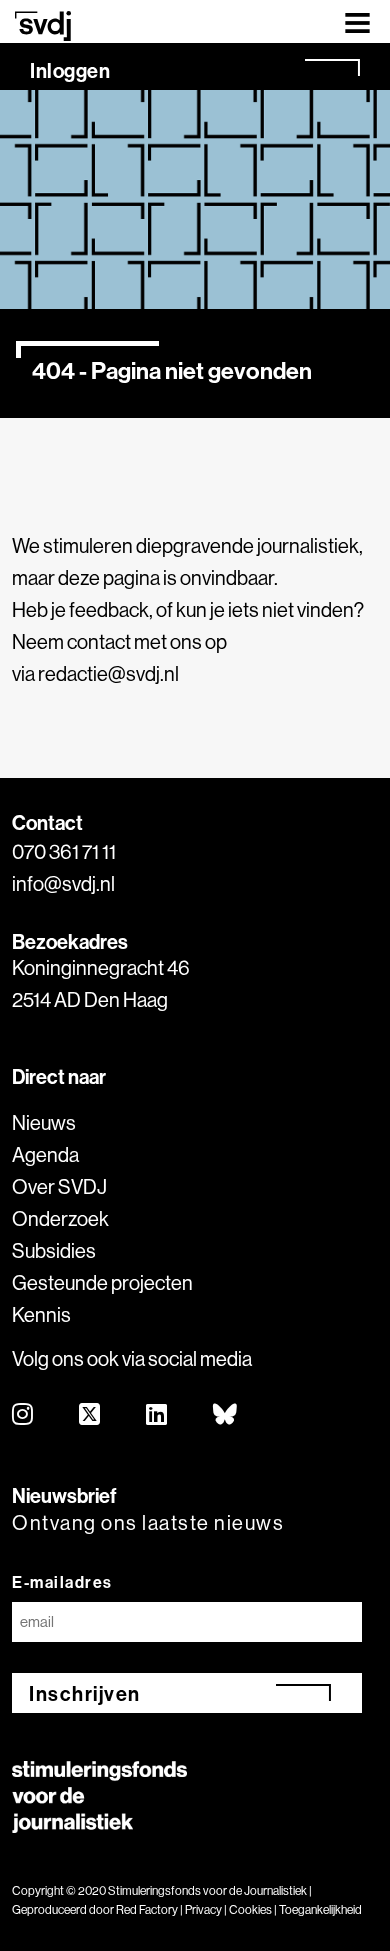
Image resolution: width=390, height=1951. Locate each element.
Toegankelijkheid (320, 1909)
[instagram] (23, 1415)
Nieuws (44, 1122)
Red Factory (147, 1909)
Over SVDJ (59, 1186)
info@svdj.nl (63, 883)
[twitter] (90, 1415)
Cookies (250, 1909)
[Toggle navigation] (357, 21)
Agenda (45, 1154)
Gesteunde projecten (102, 1282)
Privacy (203, 1909)
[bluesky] (226, 1415)
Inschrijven (85, 1693)
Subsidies (54, 1250)
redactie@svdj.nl (108, 673)
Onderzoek (60, 1218)
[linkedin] (157, 1415)
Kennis (41, 1314)
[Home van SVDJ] (43, 25)
